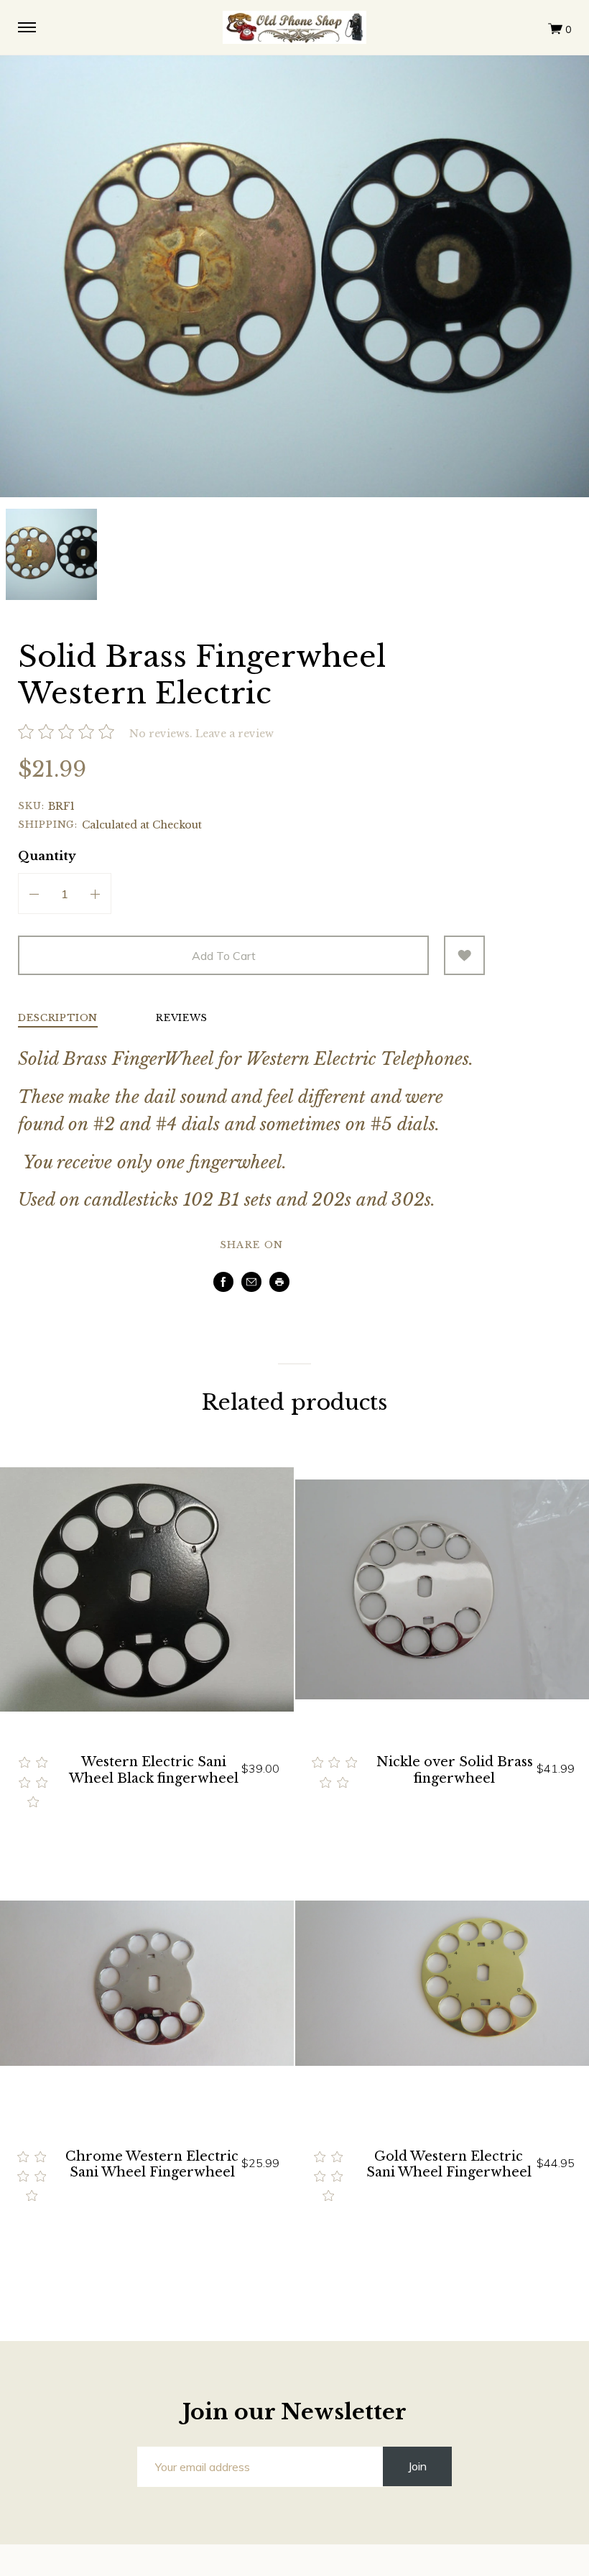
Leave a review (235, 734)
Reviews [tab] (182, 1019)
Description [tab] (58, 1019)
